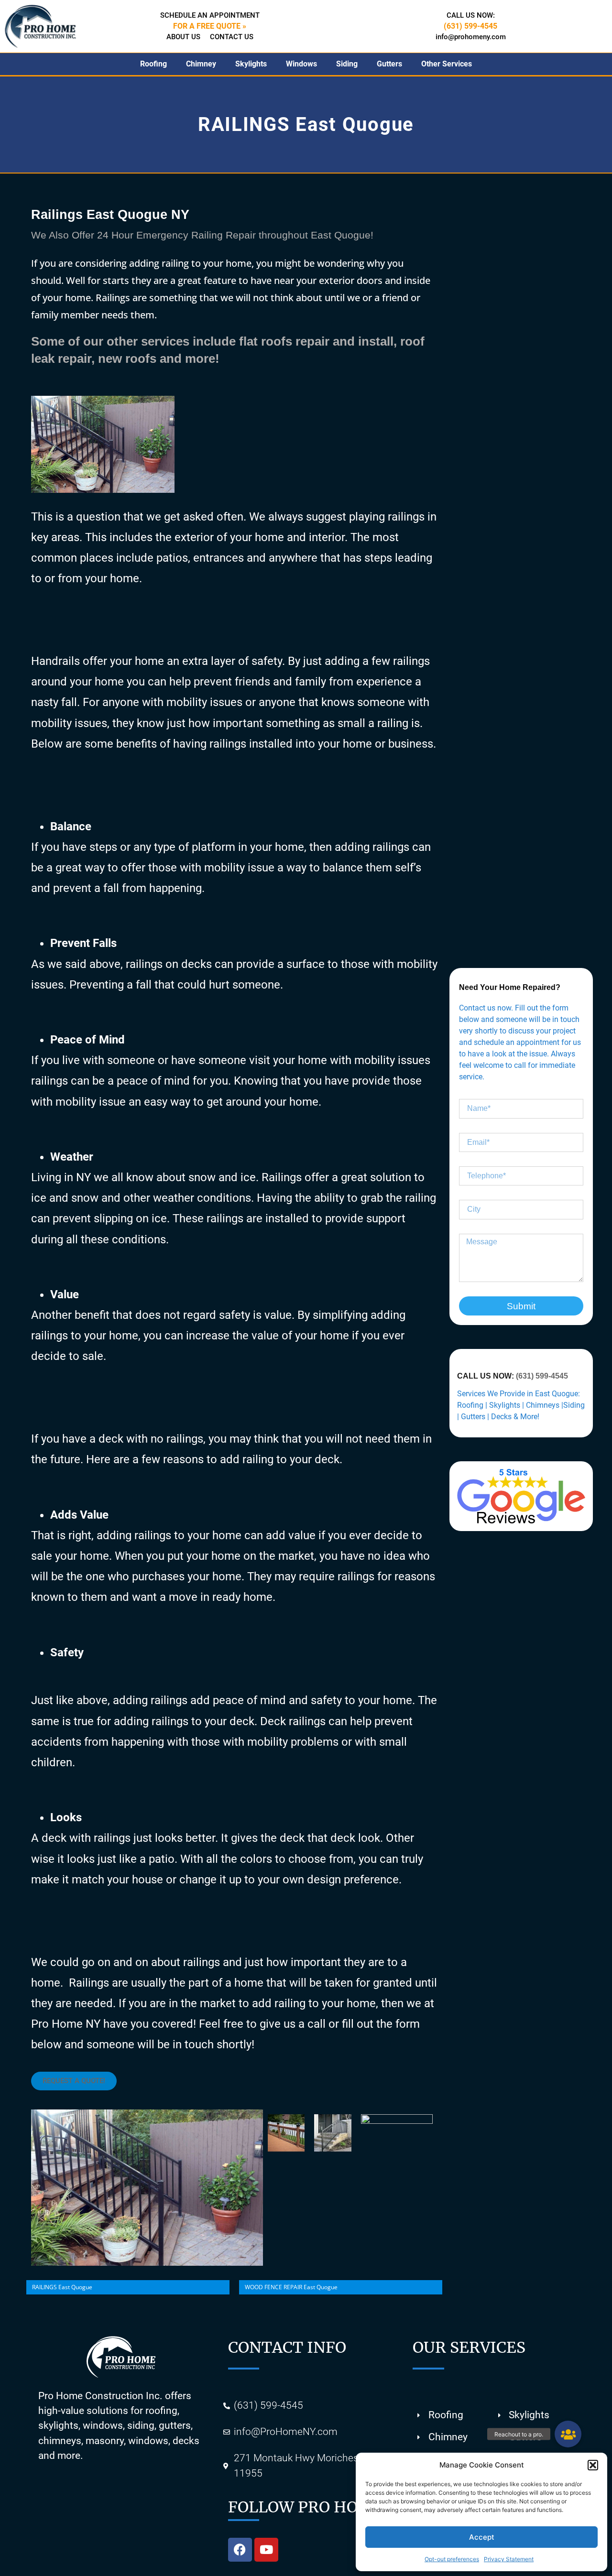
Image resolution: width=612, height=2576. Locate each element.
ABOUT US (183, 37)
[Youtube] (266, 2550)
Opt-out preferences (452, 2559)
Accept (482, 2537)
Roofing (153, 64)
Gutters (389, 64)
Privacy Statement (509, 2559)
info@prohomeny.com (471, 37)
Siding (347, 64)
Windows (301, 64)
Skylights (251, 64)
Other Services (447, 64)
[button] (593, 2465)
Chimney (201, 64)
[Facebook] (240, 2550)
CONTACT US (232, 37)
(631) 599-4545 (542, 1376)
